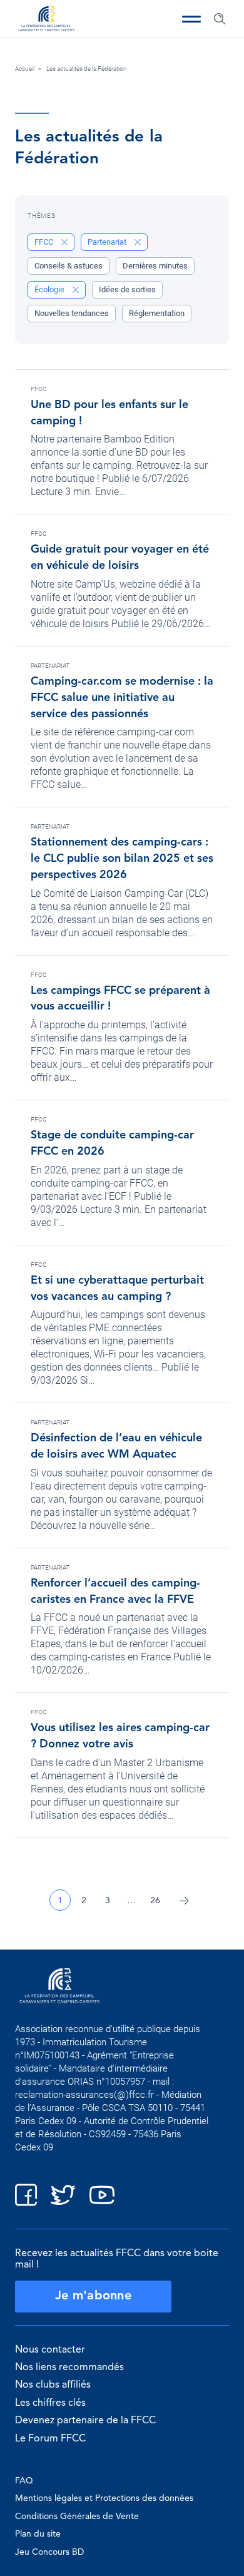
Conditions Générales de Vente (77, 2517)
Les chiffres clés (50, 2403)
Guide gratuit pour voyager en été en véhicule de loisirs (120, 558)
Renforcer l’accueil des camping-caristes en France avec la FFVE (115, 1592)
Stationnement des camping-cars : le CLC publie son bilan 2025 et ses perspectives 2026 (122, 859)
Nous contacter (50, 2350)
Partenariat (50, 666)
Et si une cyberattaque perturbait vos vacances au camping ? (117, 1289)
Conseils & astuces (69, 266)
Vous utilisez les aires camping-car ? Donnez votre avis (120, 1736)
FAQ (24, 2481)
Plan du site (38, 2534)
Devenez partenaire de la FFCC (85, 2421)
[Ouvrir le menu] (191, 19)
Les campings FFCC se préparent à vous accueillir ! (120, 999)
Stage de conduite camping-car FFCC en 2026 (112, 1143)
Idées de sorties (127, 289)
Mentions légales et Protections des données (104, 2498)
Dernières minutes (155, 266)
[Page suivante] (184, 1900)
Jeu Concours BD (49, 2552)
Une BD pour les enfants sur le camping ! (109, 413)
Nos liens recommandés (69, 2368)
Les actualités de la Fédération (87, 69)
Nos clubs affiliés (53, 2385)
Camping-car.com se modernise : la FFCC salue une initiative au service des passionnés (122, 698)
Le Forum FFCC (50, 2439)
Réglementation (157, 313)
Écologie (50, 289)
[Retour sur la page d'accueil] (46, 20)
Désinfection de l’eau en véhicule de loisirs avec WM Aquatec (116, 1446)
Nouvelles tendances (72, 313)
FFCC (39, 389)
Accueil (25, 69)
